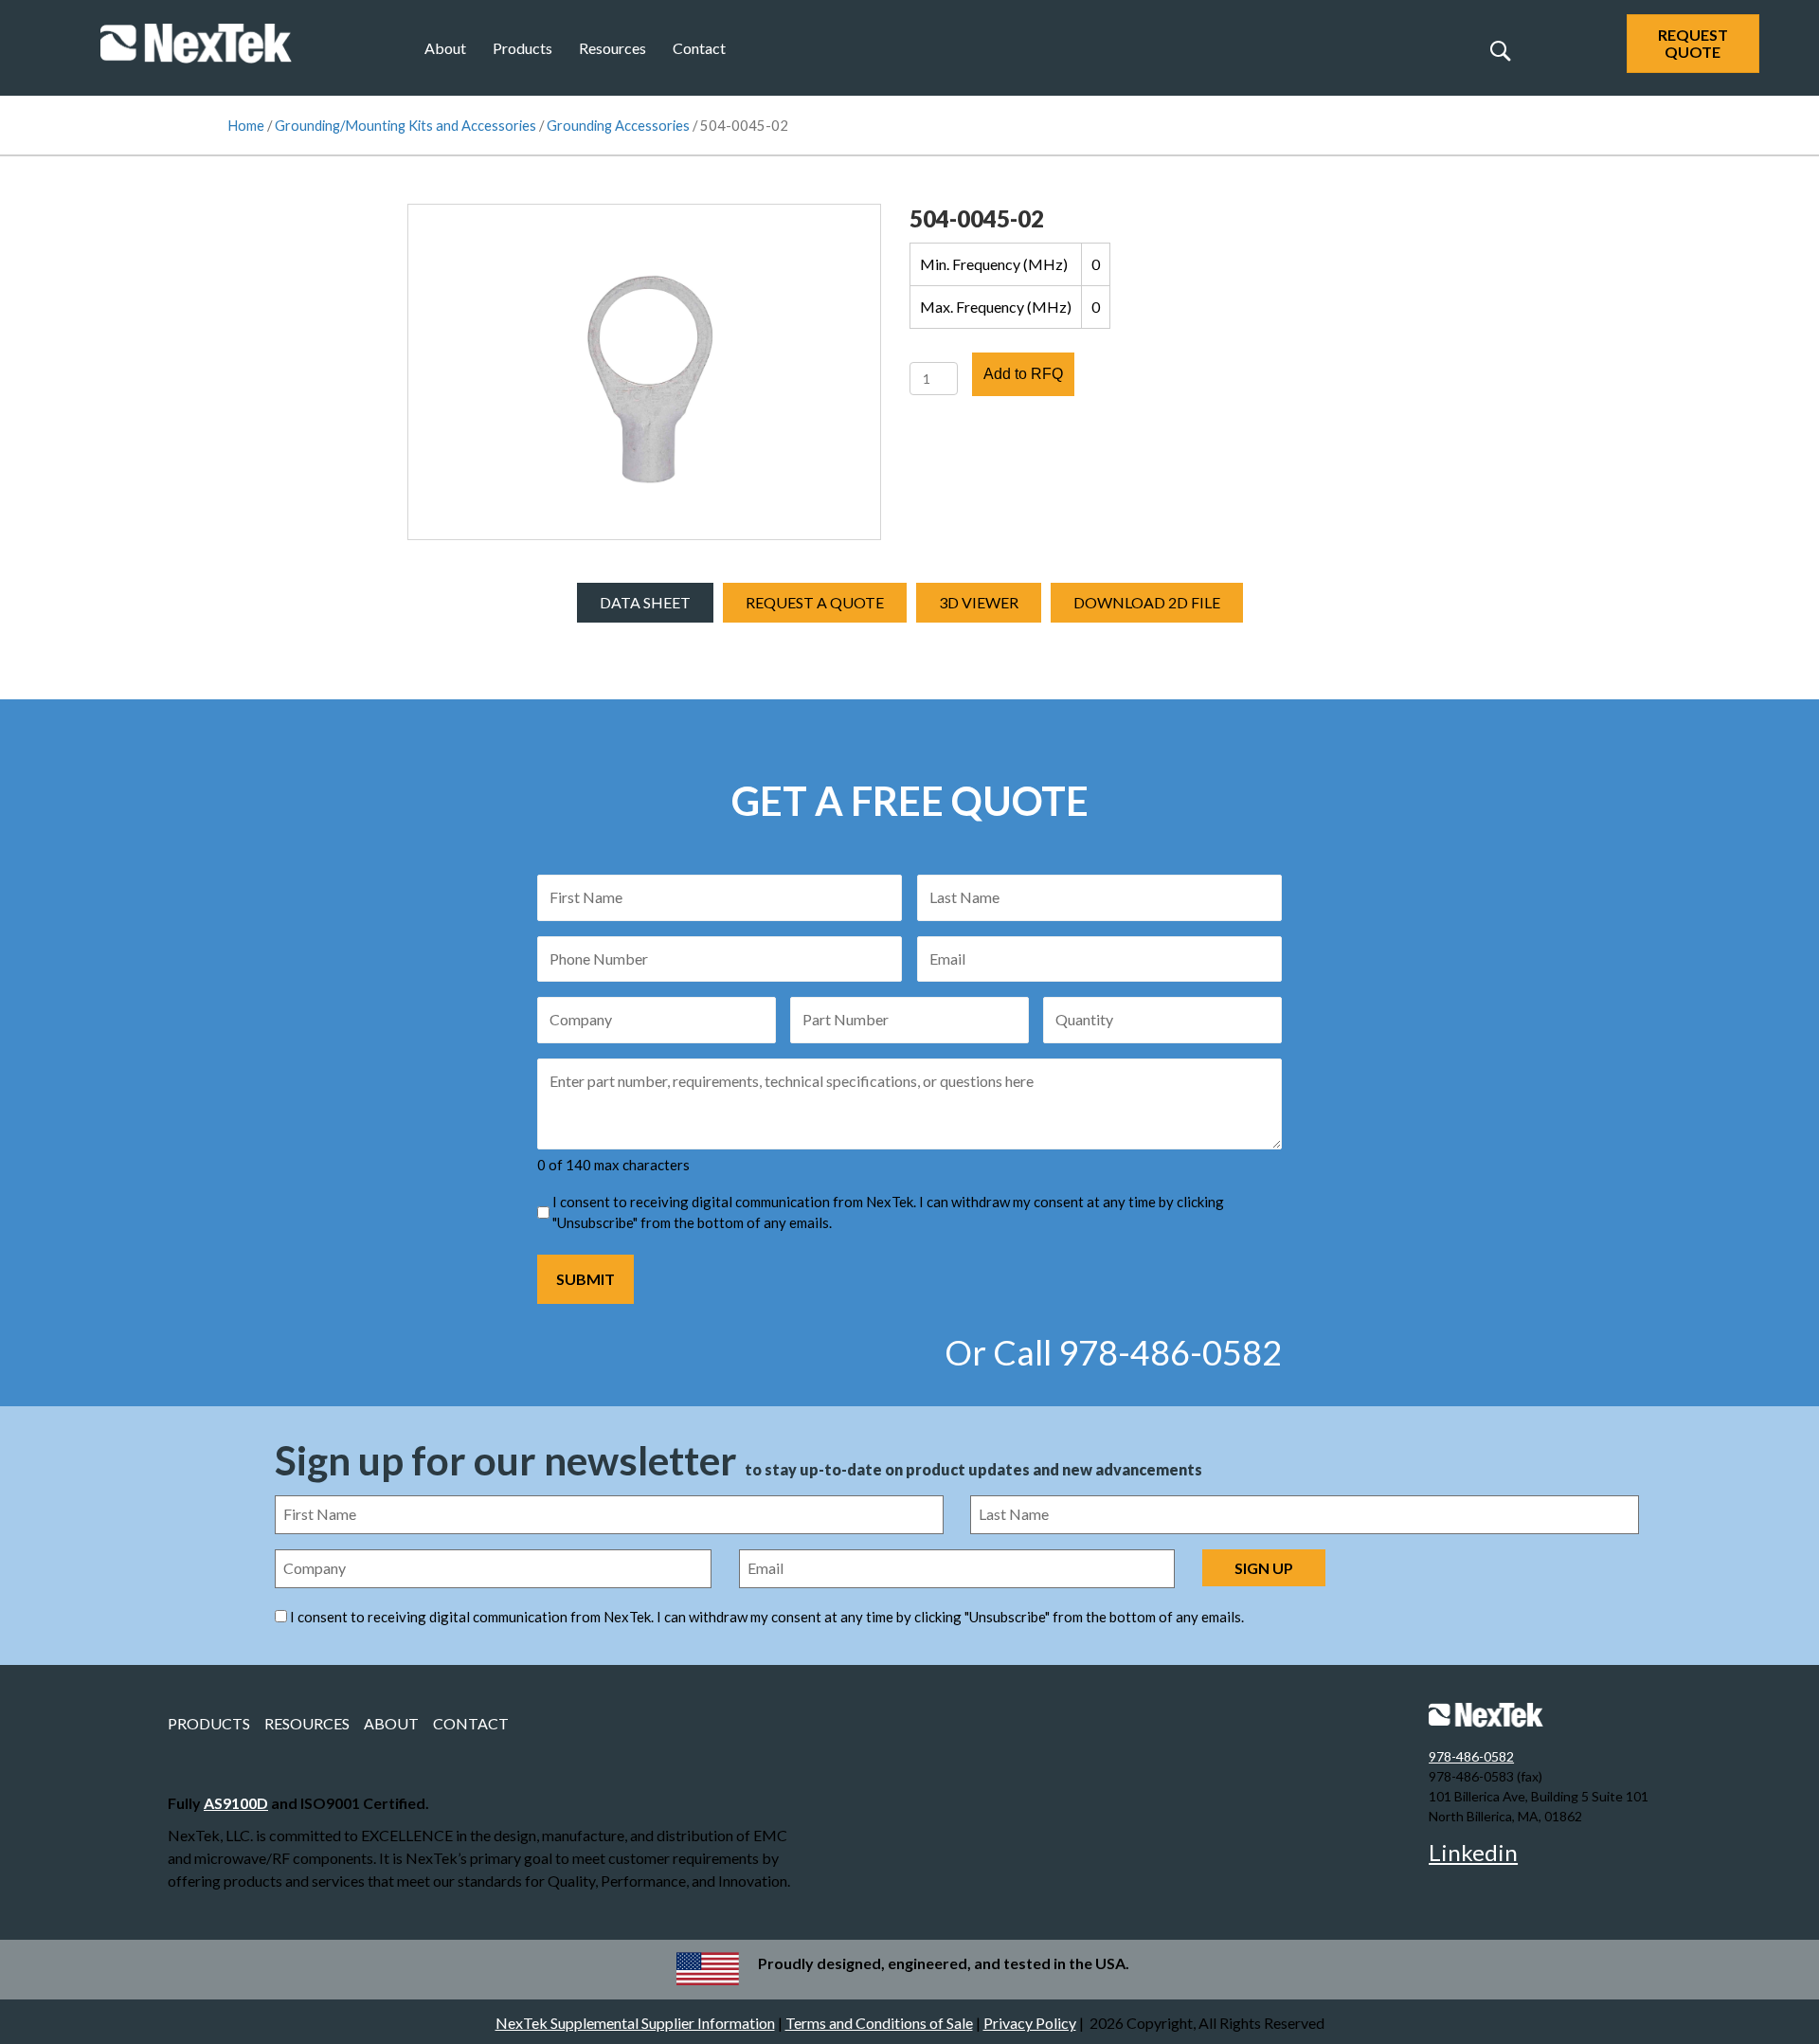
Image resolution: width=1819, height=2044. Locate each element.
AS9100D (236, 1803)
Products (522, 48)
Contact (699, 48)
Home (246, 125)
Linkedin (1473, 1852)
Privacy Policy (1030, 2023)
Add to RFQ (1023, 374)
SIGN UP (1264, 1568)
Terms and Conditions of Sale (879, 2023)
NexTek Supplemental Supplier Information (635, 2023)
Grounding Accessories (618, 125)
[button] (1500, 50)
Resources (612, 48)
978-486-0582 (1471, 1756)
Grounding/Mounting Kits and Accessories (405, 125)
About (445, 48)
